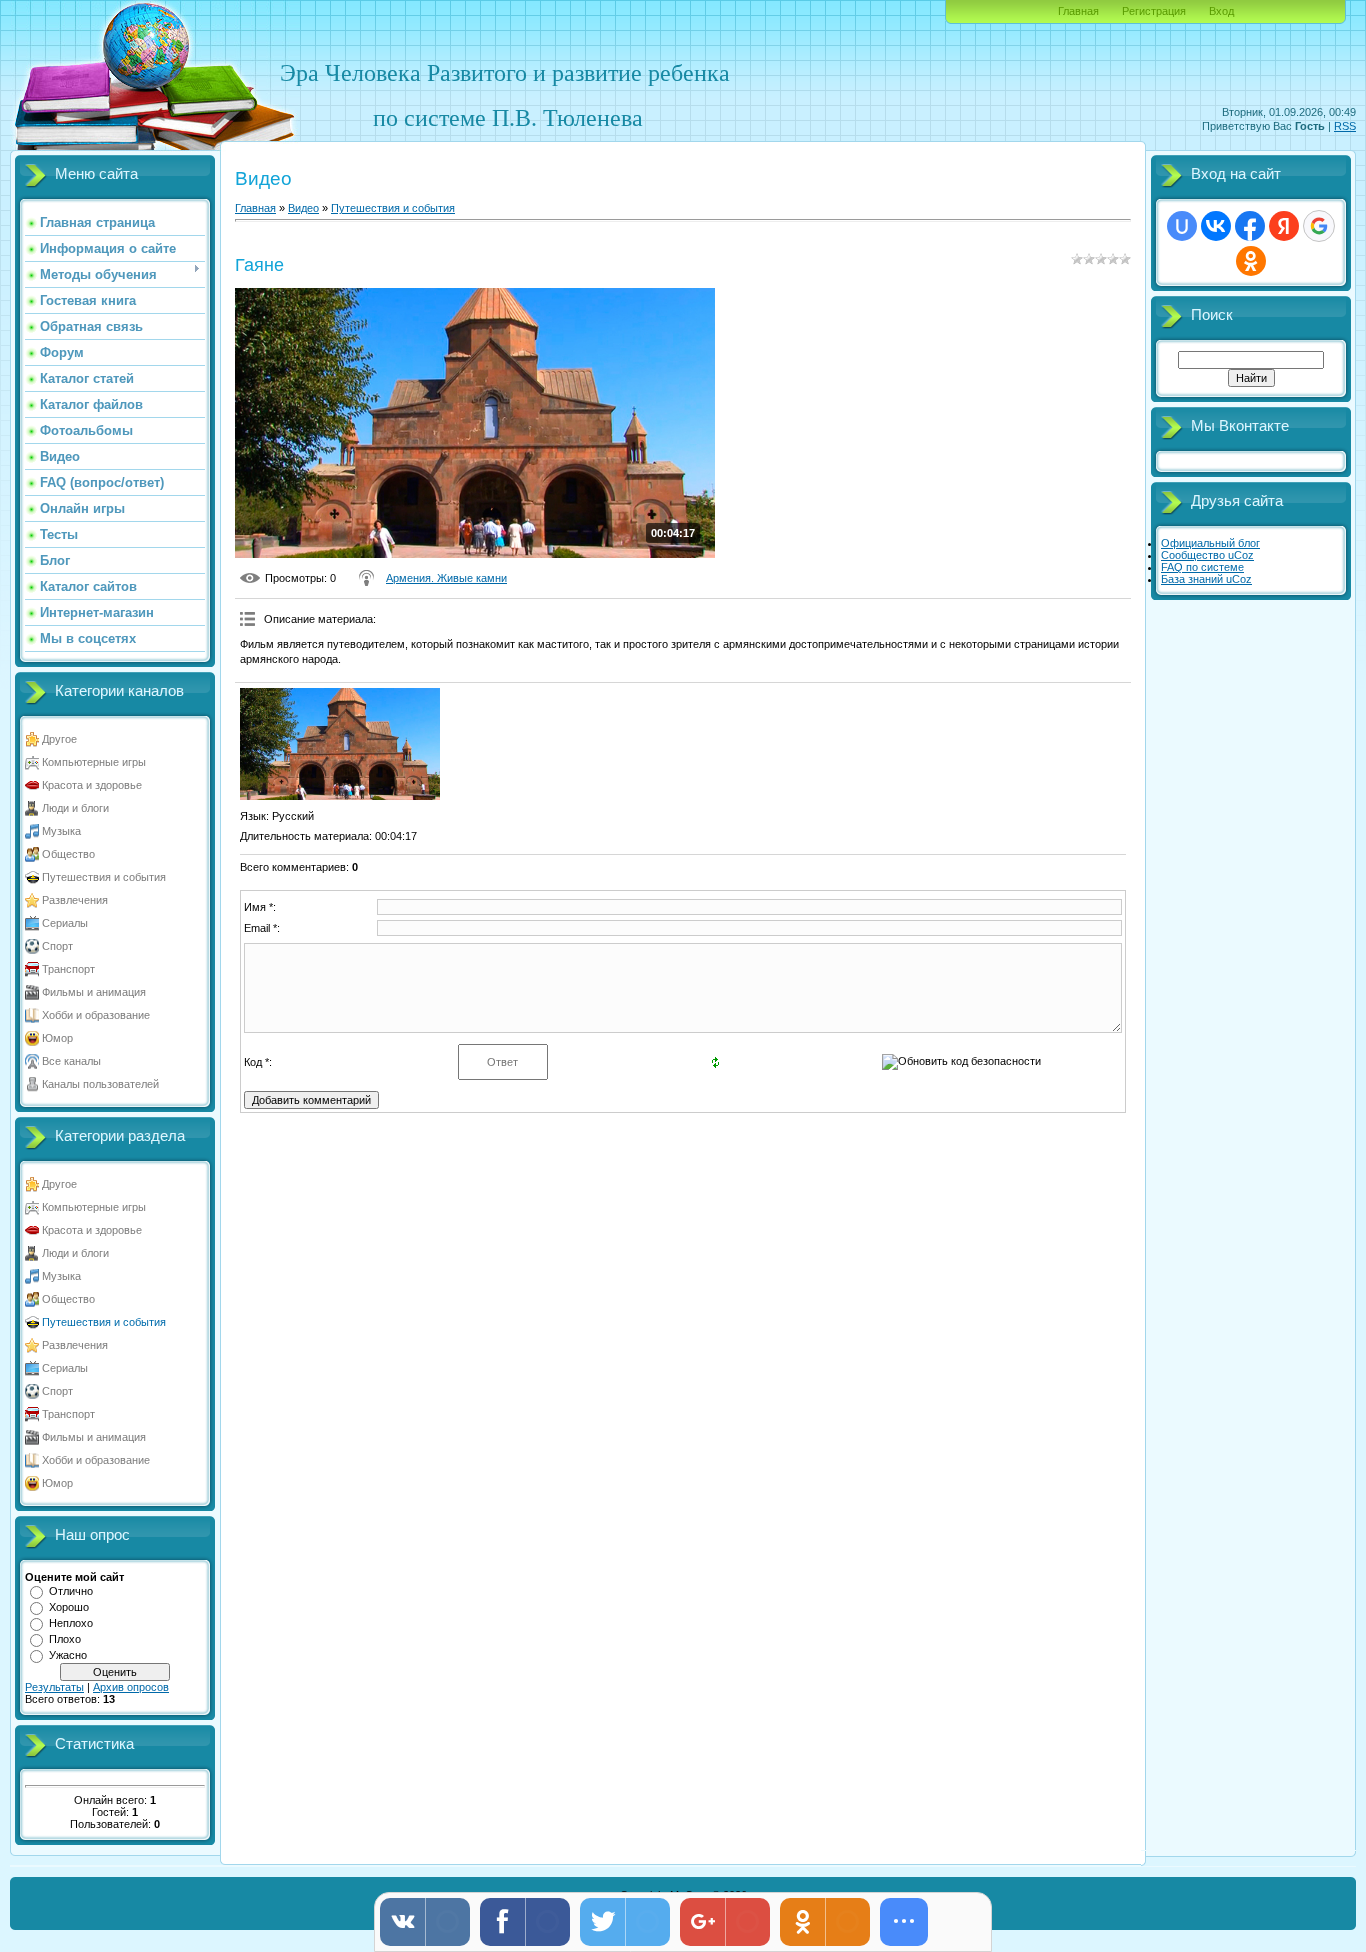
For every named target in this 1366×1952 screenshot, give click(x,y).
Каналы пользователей (100, 1084)
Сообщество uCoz (1207, 555)
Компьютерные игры (94, 762)
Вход (1221, 11)
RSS (1345, 126)
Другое (59, 739)
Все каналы (71, 1061)
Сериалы (65, 923)
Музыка (61, 831)
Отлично (71, 1591)
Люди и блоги (75, 808)
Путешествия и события (104, 877)
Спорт (57, 946)
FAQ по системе (1202, 567)
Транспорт (68, 969)
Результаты (54, 1687)
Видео (303, 208)
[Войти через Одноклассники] (1251, 261)
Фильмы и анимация (94, 992)
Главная (1078, 11)
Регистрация (1154, 11)
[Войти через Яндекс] (1284, 226)
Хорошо (69, 1607)
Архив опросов (131, 1687)
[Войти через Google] (1319, 226)
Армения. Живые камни (446, 578)
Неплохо (71, 1623)
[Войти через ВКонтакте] (1216, 226)
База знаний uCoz (1206, 579)
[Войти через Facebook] (1250, 226)
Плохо (65, 1639)
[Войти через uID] (1182, 226)
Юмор (57, 1038)
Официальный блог (1210, 543)
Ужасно (68, 1655)
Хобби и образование (96, 1015)
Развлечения (75, 900)
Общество (68, 854)
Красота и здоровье (92, 785)
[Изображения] (340, 744)
